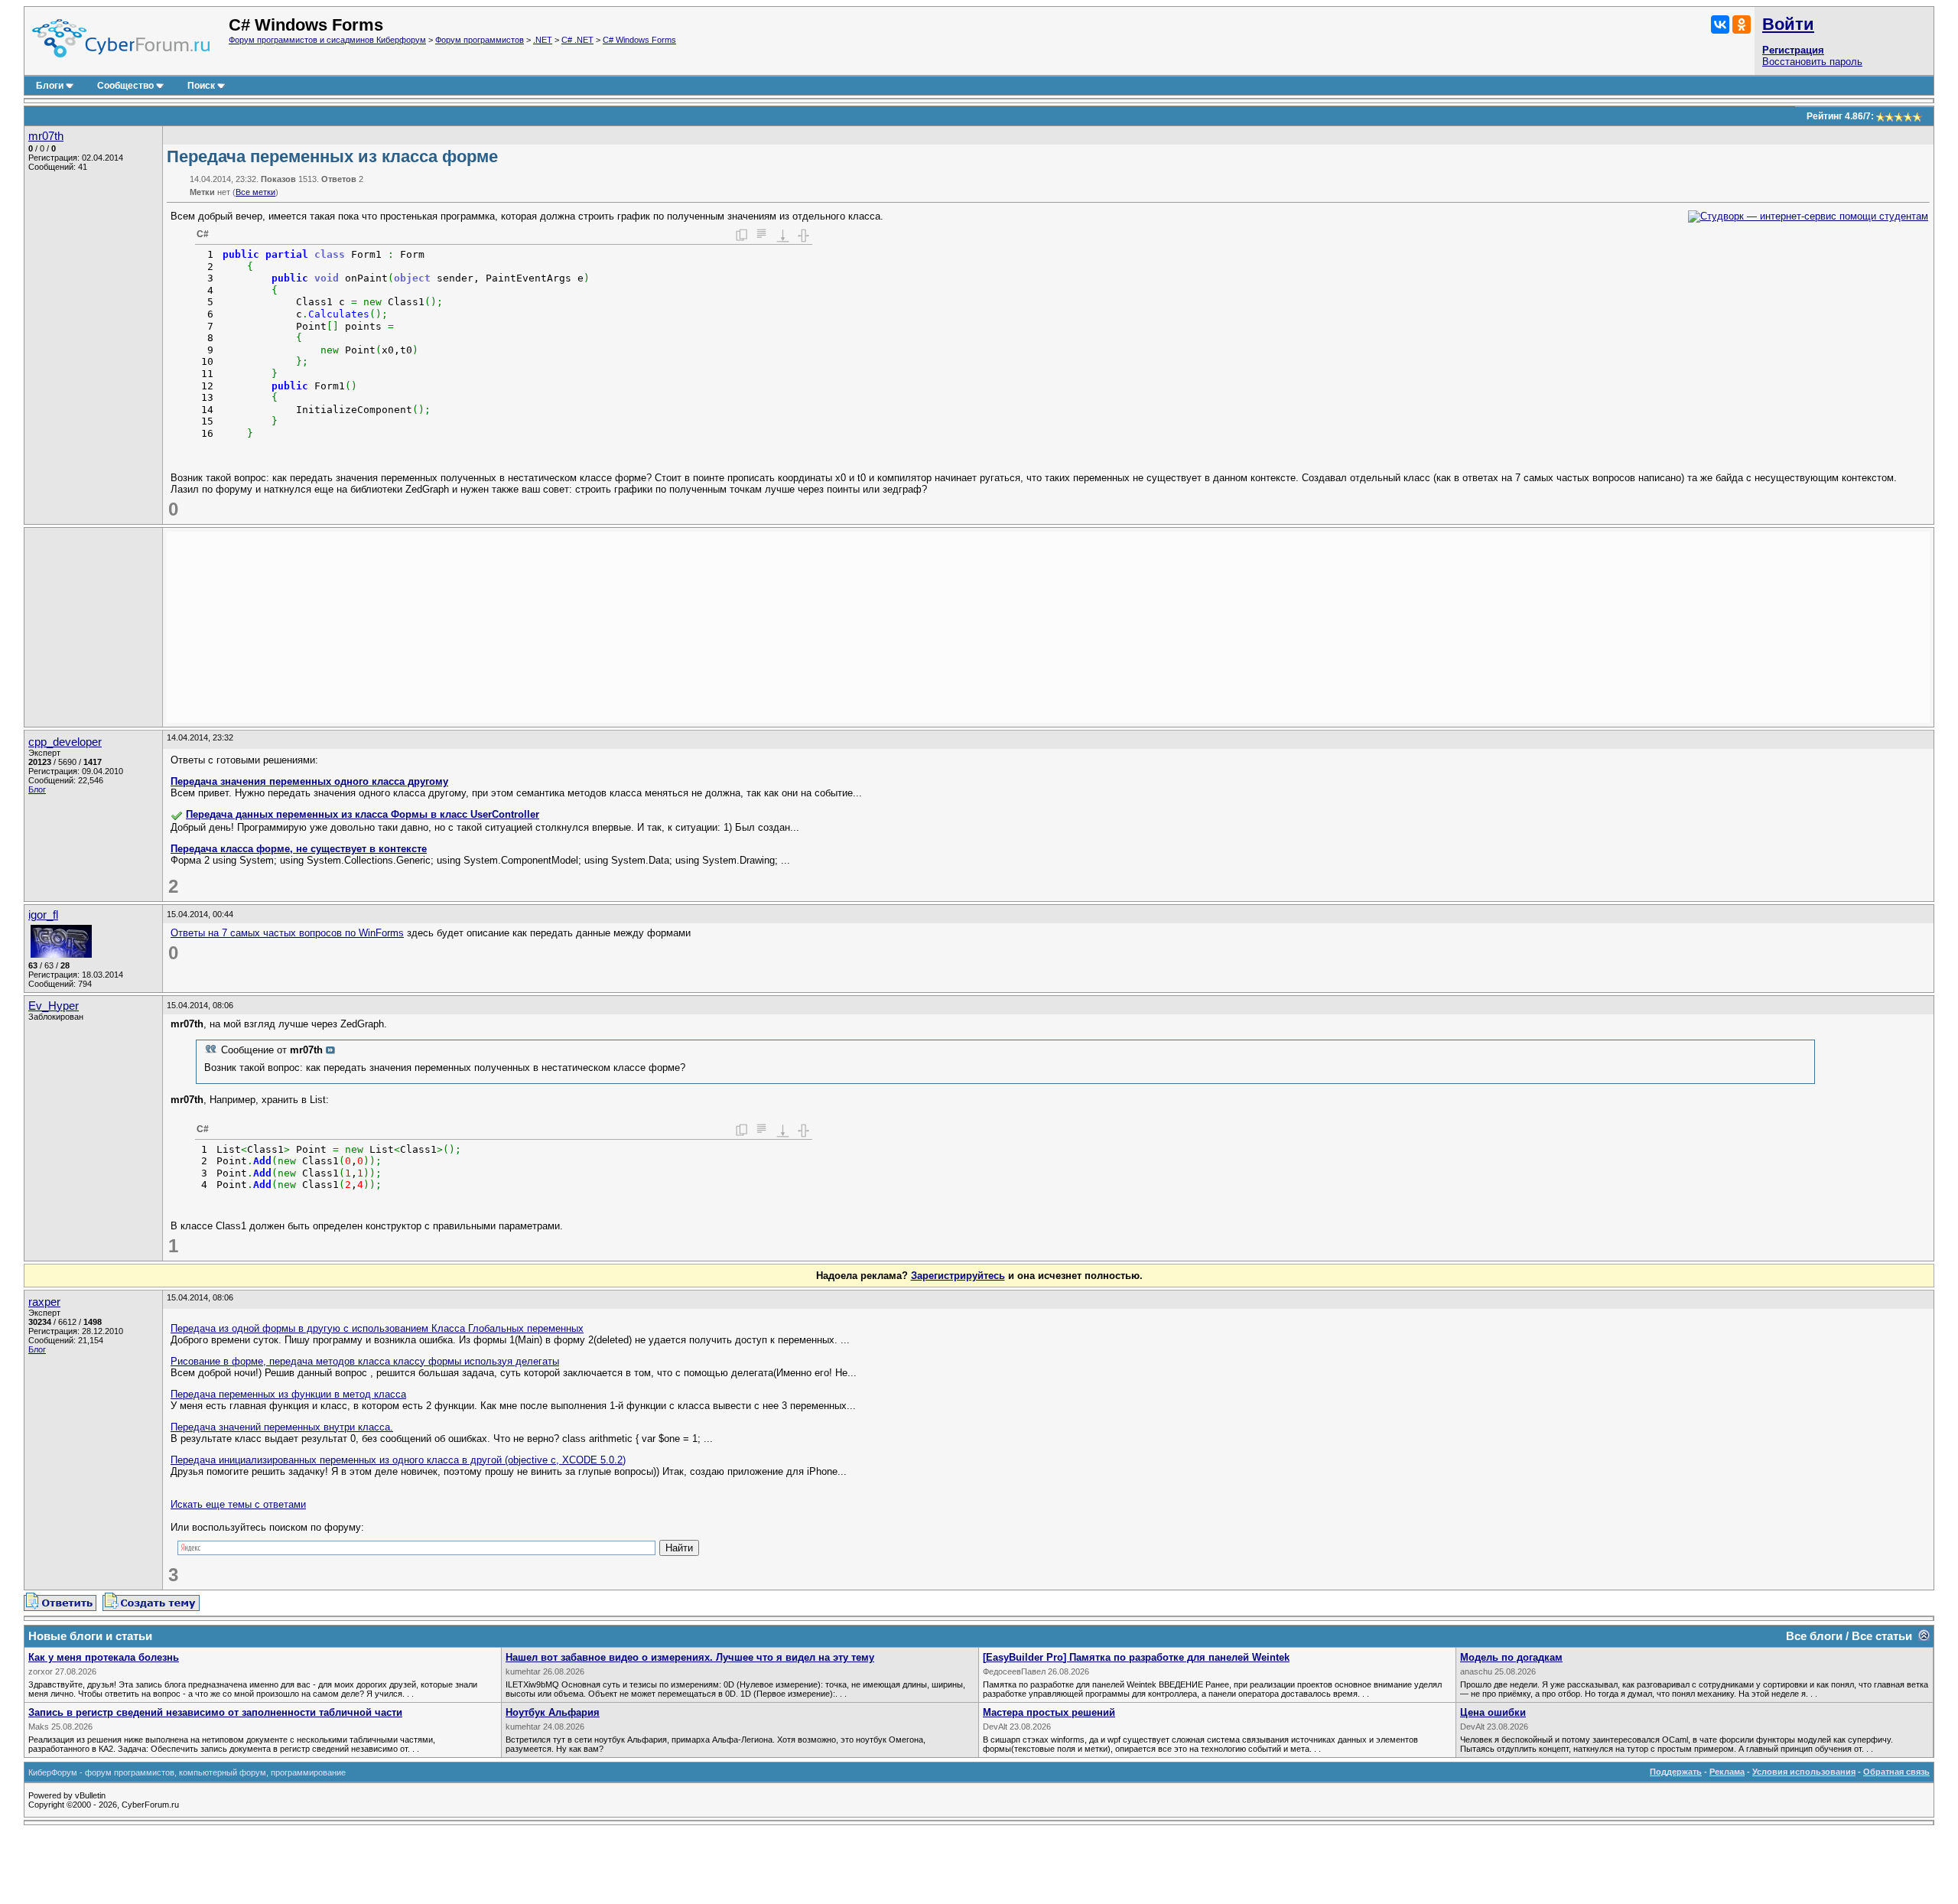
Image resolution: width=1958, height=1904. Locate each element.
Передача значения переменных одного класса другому (309, 781)
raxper (44, 1302)
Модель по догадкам (1511, 1657)
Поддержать (1676, 1772)
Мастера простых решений (1049, 1712)
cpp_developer (65, 742)
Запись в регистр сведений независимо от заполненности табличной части (215, 1712)
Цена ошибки (1493, 1712)
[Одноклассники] (1742, 24)
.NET (543, 40)
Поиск (201, 86)
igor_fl (43, 915)
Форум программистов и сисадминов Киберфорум (327, 40)
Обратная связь (1896, 1772)
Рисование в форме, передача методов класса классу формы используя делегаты (365, 1361)
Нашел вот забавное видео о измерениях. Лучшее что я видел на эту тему (690, 1657)
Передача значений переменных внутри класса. (282, 1427)
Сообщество (125, 86)
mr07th (46, 136)
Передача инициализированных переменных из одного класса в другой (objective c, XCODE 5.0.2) (398, 1460)
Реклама (1727, 1772)
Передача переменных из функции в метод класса (288, 1394)
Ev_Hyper (54, 1006)
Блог (37, 789)
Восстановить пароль (1812, 62)
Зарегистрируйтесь (958, 1276)
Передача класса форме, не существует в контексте (299, 849)
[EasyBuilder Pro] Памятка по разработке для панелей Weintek (1136, 1657)
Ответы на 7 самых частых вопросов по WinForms (287, 933)
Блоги (50, 86)
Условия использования (1804, 1772)
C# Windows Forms (639, 40)
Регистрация (1793, 50)
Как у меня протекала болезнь (104, 1657)
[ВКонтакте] (1720, 24)
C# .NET (577, 40)
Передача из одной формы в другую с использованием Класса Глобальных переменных (377, 1328)
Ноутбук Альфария (553, 1712)
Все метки (255, 192)
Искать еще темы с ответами (238, 1504)
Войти (1788, 24)
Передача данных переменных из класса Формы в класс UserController (363, 814)
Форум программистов (480, 40)
